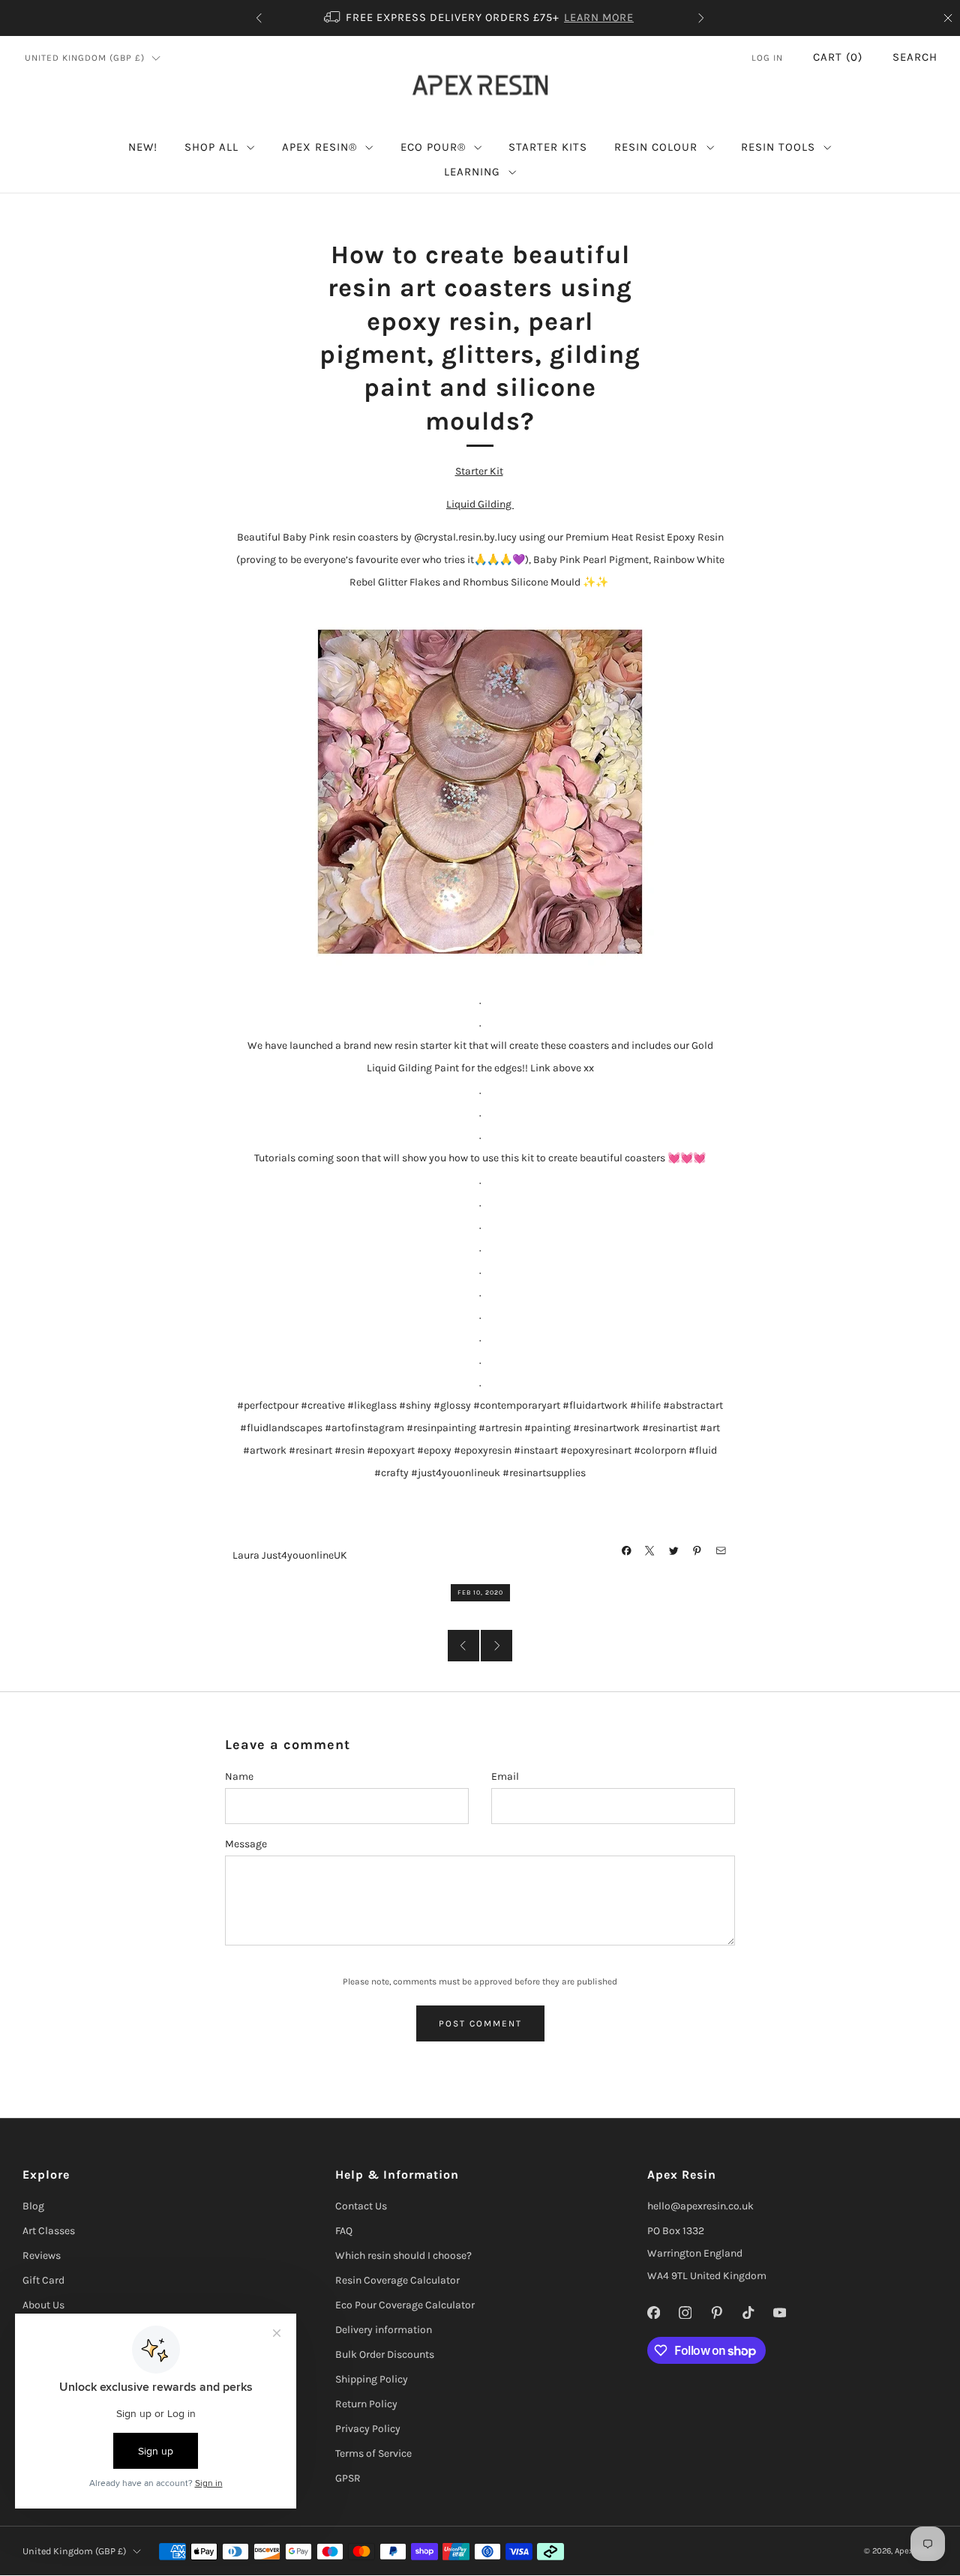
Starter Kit (479, 471)
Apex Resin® (319, 147)
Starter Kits (548, 147)
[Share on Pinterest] (697, 1551)
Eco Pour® (433, 147)
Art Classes (49, 2231)
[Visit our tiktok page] (748, 2312)
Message (246, 1844)
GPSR (348, 2478)
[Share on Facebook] (627, 1551)
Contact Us (361, 2206)
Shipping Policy (372, 2379)
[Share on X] (650, 1551)
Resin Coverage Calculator (397, 2280)
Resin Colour (656, 147)
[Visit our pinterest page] (717, 2312)
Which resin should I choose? (403, 2255)
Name (239, 1776)
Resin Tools (778, 147)
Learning (472, 172)
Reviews (42, 2255)
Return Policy (366, 2404)
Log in (767, 58)
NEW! (143, 147)
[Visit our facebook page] (654, 2312)
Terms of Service (373, 2453)
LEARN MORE (599, 18)
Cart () (838, 57)
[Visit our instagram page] (685, 2312)
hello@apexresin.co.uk (700, 2206)
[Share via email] (721, 1551)
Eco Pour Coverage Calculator (405, 2305)
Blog (33, 2206)
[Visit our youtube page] (780, 2312)
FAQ (344, 2231)
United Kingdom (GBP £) (85, 58)
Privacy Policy (368, 2429)
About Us (43, 2305)
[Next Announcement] (701, 18)
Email (505, 1776)
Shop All (211, 147)
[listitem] (480, 18)
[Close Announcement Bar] (948, 18)
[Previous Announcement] (259, 18)
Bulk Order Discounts (385, 2354)
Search (915, 57)
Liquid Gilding (480, 504)
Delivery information (384, 2330)
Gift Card (43, 2280)
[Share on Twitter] (674, 1551)
